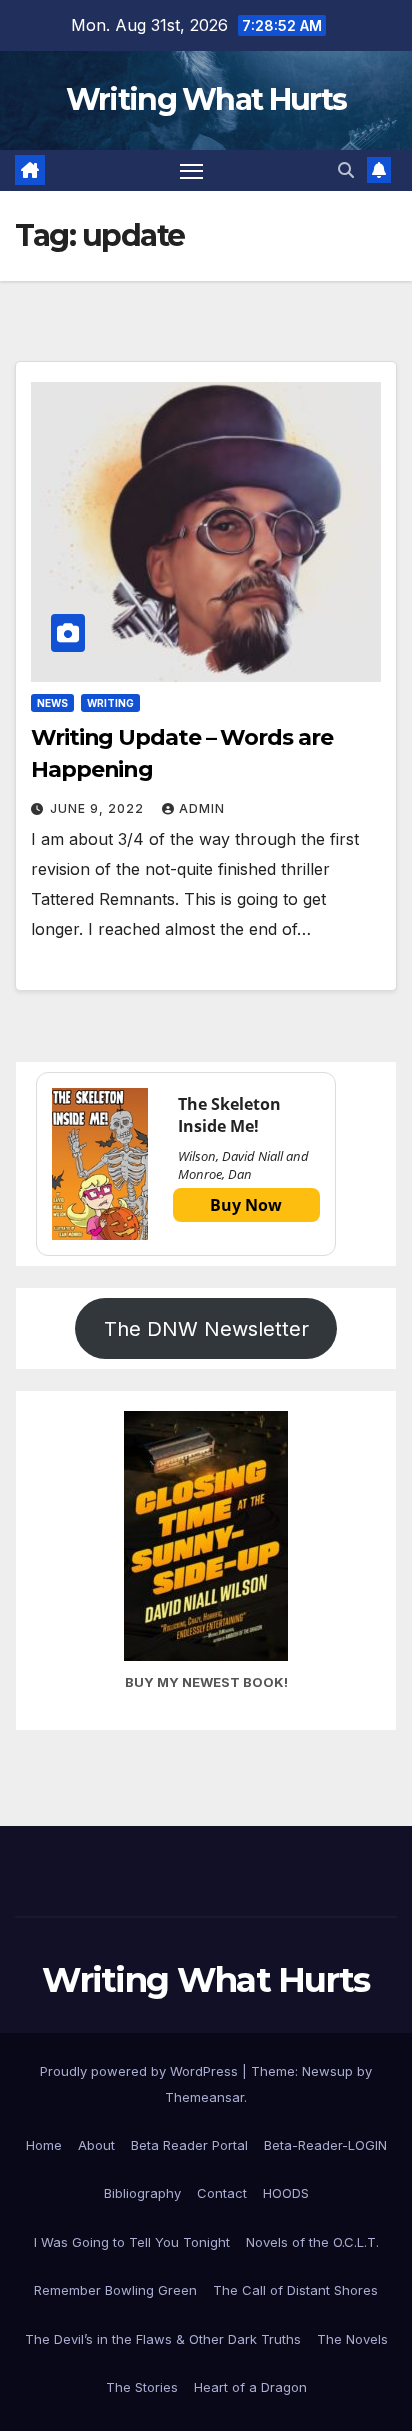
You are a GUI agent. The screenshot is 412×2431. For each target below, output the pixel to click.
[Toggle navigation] (192, 171)
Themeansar (204, 2097)
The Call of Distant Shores (295, 2290)
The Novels (352, 2339)
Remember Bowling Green (115, 2290)
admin (202, 808)
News (52, 703)
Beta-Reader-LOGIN (325, 2145)
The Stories (142, 2387)
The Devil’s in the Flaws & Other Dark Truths (163, 2339)
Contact (222, 2193)
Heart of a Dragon (250, 2387)
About (96, 2145)
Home (44, 2145)
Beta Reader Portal (189, 2145)
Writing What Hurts (206, 99)
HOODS (286, 2193)
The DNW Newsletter (206, 1329)
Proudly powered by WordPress (141, 2071)
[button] (346, 170)
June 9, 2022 (99, 808)
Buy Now (246, 1205)
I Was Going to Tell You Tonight (132, 2242)
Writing (110, 703)
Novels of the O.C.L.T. (312, 2242)
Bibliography (142, 2193)
